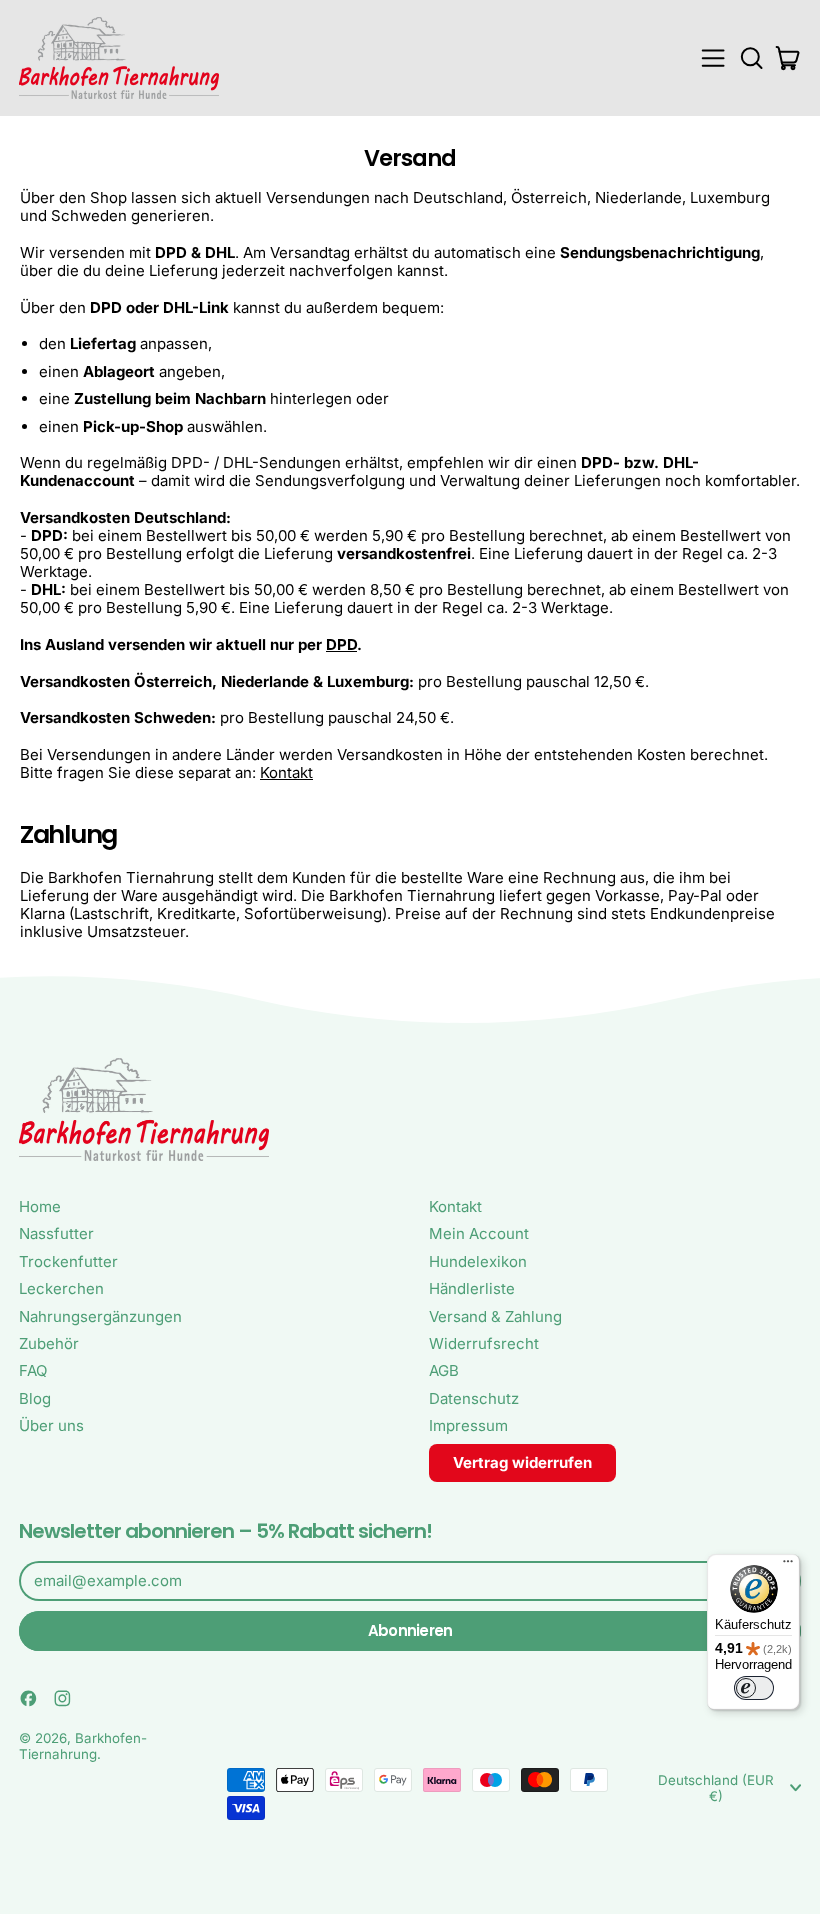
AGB (444, 1370)
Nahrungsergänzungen (100, 1316)
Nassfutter (56, 1233)
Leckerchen (61, 1288)
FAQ (33, 1370)
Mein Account (479, 1233)
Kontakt (286, 772)
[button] (751, 58)
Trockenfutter (68, 1261)
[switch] (754, 1688)
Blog (35, 1398)
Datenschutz (474, 1398)
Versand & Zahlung (495, 1316)
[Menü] (788, 1566)
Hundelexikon (478, 1261)
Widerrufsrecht (484, 1343)
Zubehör (49, 1343)
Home (40, 1206)
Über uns (51, 1425)
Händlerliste (472, 1288)
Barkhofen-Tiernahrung (83, 1746)
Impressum (468, 1425)
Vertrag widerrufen (522, 1462)
